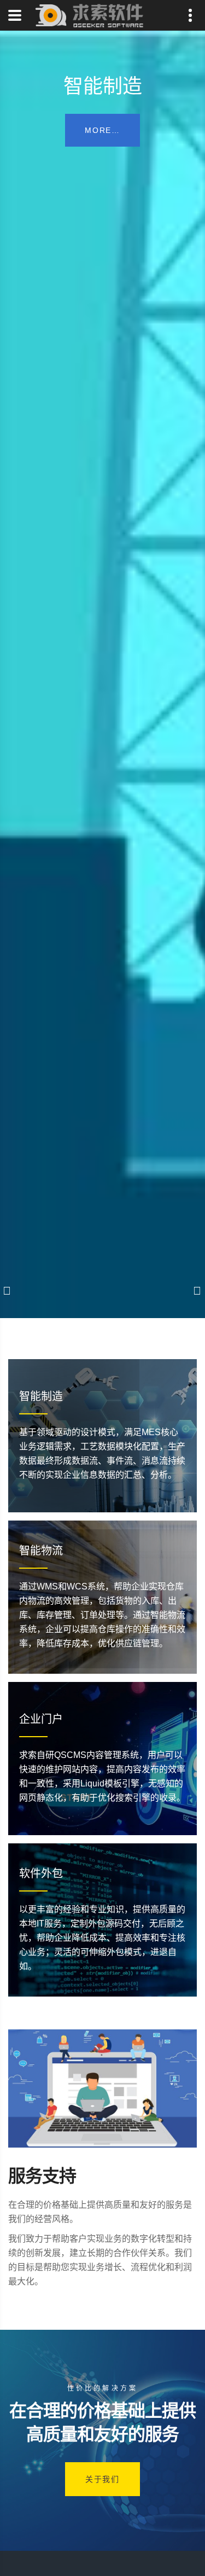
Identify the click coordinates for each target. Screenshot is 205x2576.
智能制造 (41, 1396)
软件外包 (41, 1873)
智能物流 (41, 1551)
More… (102, 130)
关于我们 (102, 2479)
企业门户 (41, 1719)
